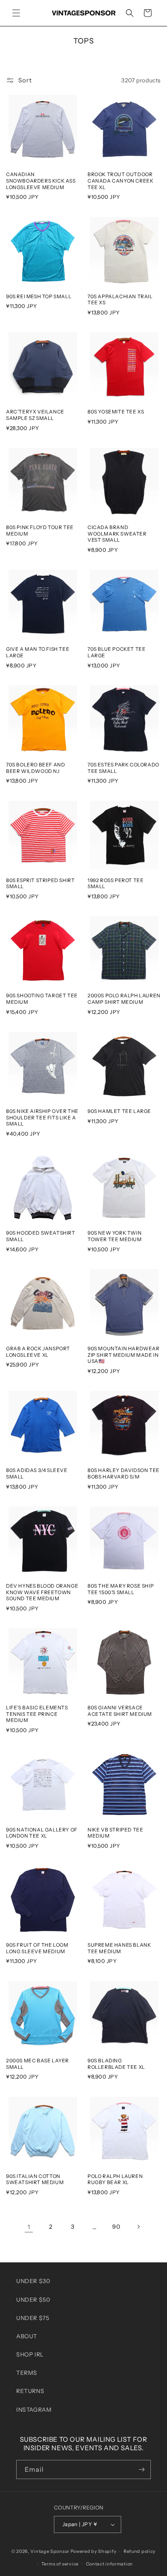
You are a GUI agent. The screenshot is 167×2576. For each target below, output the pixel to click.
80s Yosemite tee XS (116, 412)
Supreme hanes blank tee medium (119, 1948)
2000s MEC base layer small (37, 2064)
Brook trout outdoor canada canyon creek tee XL (120, 181)
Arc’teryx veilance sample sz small (35, 415)
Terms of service (60, 2564)
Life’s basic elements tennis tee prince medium (37, 1714)
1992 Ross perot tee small (116, 883)
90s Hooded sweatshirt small (41, 1236)
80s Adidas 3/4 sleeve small (37, 1473)
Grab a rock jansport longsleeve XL (38, 1352)
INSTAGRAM (34, 2410)
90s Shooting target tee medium (42, 999)
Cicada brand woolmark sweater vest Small (117, 534)
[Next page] (138, 2227)
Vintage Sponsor (50, 2551)
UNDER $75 (33, 2318)
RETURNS (30, 2391)
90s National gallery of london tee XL (42, 1833)
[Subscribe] (141, 2469)
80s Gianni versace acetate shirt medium (120, 1711)
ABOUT (27, 2336)
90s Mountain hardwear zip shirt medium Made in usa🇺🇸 (124, 1355)
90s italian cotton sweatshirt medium (35, 2179)
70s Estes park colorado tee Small (123, 768)
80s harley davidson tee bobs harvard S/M (124, 1473)
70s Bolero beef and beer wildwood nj (35, 768)
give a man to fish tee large (38, 652)
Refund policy (140, 2551)
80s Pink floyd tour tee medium (40, 530)
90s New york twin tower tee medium (115, 1236)
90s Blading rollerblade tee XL (116, 2064)
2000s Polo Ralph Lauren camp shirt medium (124, 999)
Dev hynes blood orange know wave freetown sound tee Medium (42, 1592)
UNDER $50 (33, 2300)
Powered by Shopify (94, 2551)
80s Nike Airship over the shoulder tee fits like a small (42, 1117)
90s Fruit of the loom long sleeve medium (37, 1948)
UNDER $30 (33, 2281)
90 (116, 2227)
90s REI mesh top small (39, 296)
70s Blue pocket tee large (117, 652)
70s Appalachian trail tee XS (120, 300)
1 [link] (29, 2227)
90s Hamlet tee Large (119, 1111)
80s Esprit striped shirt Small (40, 883)
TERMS (27, 2373)
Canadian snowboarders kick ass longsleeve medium (41, 181)
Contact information (109, 2564)
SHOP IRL (30, 2354)
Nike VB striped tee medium (115, 1833)
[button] (16, 13)
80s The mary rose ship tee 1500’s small (121, 1589)
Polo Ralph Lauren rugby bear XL (115, 2179)
